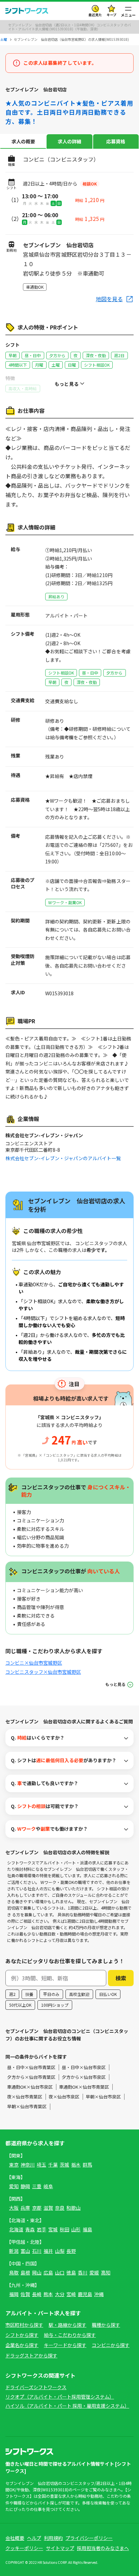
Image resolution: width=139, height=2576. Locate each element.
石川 (37, 2251)
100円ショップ (55, 2005)
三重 (37, 2186)
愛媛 (94, 2272)
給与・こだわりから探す (70, 2335)
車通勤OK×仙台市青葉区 (84, 2087)
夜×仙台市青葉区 (25, 2097)
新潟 (14, 2251)
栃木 (76, 2165)
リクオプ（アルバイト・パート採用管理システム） (60, 2397)
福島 (87, 2229)
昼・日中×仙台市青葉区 (31, 2067)
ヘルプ (34, 2538)
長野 (71, 2251)
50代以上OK (20, 2005)
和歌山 (74, 2208)
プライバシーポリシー (89, 2538)
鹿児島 (85, 2294)
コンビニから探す (111, 2345)
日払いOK (108, 1994)
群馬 (87, 2165)
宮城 (53, 2229)
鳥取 (14, 2272)
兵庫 (25, 2208)
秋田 (64, 2229)
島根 (25, 2272)
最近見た (95, 15)
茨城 (64, 2165)
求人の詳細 (69, 141)
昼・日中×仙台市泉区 (84, 2067)
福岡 (14, 2294)
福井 (48, 2251)
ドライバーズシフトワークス (36, 2387)
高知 (106, 2272)
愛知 (14, 2186)
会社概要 (15, 2538)
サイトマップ (60, 2548)
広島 (48, 2272)
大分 (60, 2294)
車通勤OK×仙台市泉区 (30, 2087)
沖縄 (99, 2294)
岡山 (37, 2272)
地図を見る (109, 299)
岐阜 (48, 2186)
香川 (83, 2272)
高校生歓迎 (79, 1994)
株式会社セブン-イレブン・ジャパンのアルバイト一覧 (63, 1158)
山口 (60, 2272)
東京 (14, 2165)
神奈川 (28, 2165)
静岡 (25, 2186)
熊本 (48, 2294)
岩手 (41, 2229)
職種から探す (106, 2325)
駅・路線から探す (67, 2325)
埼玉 (41, 2165)
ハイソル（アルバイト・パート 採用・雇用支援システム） (67, 2406)
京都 (37, 2208)
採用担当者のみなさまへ (103, 2548)
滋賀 (48, 2208)
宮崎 (71, 2294)
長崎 (37, 2294)
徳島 (71, 2272)
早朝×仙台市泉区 (103, 2097)
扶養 (29, 1994)
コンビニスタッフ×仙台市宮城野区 (43, 1672)
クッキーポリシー (24, 2548)
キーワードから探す (65, 2345)
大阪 (14, 2208)
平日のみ (51, 1994)
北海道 (16, 2229)
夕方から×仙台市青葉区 (31, 2077)
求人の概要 (23, 141)
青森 (30, 2229)
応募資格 (116, 141)
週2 (12, 1994)
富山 (25, 2251)
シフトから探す (22, 2335)
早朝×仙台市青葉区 (27, 2106)
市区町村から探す (24, 2325)
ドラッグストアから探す (31, 2355)
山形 (76, 2229)
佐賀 (25, 2294)
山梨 (60, 2251)
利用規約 (53, 2538)
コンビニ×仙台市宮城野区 (34, 1663)
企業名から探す (22, 2345)
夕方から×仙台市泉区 (84, 2077)
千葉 (53, 2165)
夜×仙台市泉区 (64, 2097)
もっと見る (115, 1684)
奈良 (60, 2208)
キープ (112, 15)
